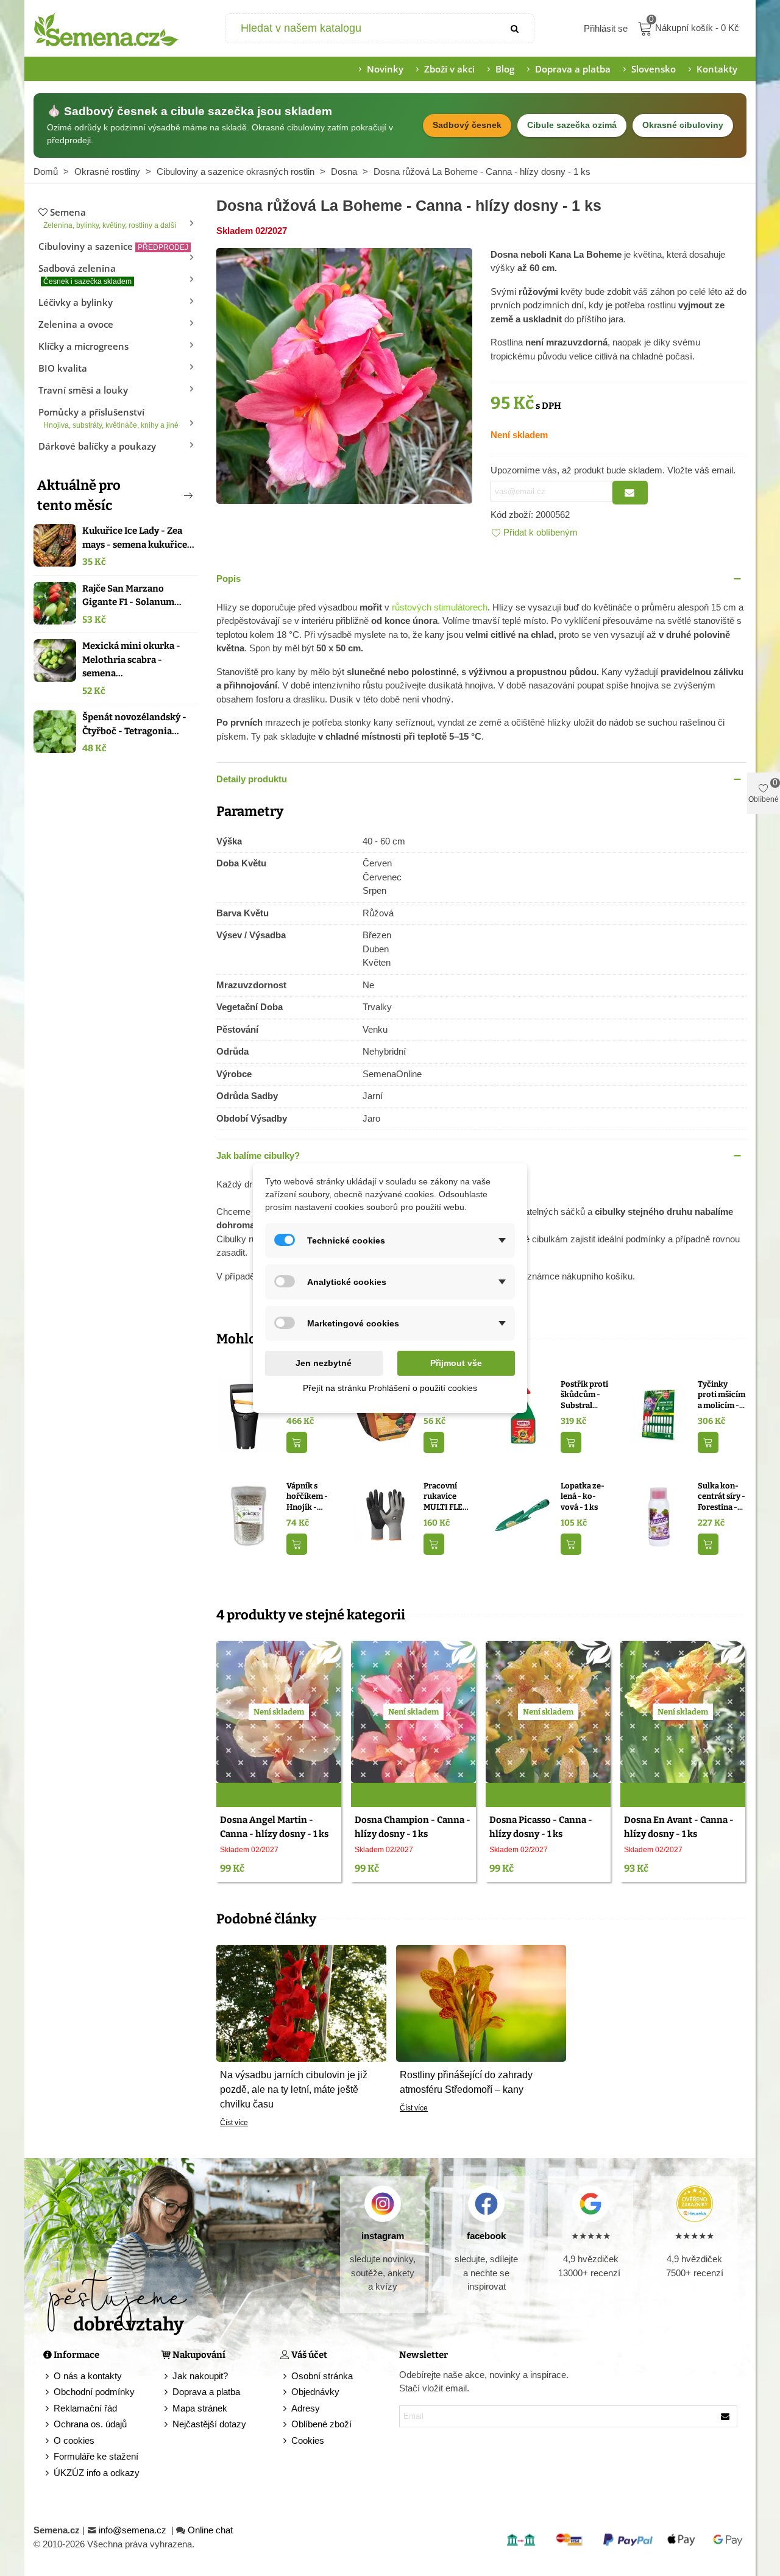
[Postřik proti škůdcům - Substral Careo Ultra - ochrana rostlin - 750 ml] (523, 1414)
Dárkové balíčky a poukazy (97, 446)
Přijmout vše (456, 1363)
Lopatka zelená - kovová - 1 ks (583, 1496)
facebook (486, 2236)
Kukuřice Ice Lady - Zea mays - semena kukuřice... (138, 538)
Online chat (210, 2530)
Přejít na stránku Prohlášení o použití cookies (390, 1388)
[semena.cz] (107, 29)
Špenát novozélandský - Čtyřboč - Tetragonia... (134, 724)
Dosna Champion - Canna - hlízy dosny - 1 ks (413, 1827)
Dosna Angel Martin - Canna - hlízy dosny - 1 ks (274, 1827)
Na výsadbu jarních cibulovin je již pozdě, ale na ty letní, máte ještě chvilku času (294, 2089)
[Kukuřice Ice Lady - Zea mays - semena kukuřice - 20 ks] (55, 545)
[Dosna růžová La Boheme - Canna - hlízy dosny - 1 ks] (344, 375)
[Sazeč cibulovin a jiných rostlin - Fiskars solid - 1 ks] (248, 1414)
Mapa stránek (200, 2408)
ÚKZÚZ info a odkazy (97, 2473)
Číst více (234, 2123)
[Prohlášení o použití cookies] (286, 2441)
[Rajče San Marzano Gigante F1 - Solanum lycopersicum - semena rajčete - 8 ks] (55, 603)
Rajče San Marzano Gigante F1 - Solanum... (132, 596)
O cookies (74, 2440)
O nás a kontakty (88, 2376)
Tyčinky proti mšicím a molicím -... (721, 1395)
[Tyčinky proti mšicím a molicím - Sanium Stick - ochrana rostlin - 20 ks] (660, 1414)
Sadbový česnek (467, 125)
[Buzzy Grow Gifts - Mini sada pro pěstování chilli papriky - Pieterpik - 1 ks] (385, 1414)
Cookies (308, 2440)
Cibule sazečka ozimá (572, 125)
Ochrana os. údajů (90, 2424)
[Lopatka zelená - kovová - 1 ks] (523, 1516)
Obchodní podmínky (94, 2392)
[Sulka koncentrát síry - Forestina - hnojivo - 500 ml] (660, 1516)
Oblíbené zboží (321, 2424)
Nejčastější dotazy (209, 2424)
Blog (505, 69)
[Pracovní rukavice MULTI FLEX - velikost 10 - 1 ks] (385, 1516)
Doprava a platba (573, 69)
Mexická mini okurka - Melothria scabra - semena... (131, 660)
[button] (168, 495)
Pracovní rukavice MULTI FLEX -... (446, 1497)
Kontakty (717, 69)
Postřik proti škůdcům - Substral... (584, 1395)
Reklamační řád (85, 2408)
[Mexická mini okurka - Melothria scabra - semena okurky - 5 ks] (55, 660)
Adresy (306, 2408)
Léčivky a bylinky (76, 302)
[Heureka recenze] (694, 2204)
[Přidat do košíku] (297, 1442)
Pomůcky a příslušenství (108, 418)
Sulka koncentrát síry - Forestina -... (721, 1496)
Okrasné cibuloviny (683, 125)
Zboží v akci (449, 69)
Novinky (385, 69)
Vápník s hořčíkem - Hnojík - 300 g (307, 1497)
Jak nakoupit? (200, 2376)
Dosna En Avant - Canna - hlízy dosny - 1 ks (679, 1827)
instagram (383, 2236)
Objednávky (315, 2392)
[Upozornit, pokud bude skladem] (630, 493)
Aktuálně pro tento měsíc (79, 495)
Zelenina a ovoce (76, 324)
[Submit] (516, 28)
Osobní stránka (322, 2376)
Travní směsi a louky (83, 390)
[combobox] (362, 28)
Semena (110, 218)
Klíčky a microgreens (83, 346)
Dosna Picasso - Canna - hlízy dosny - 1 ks (541, 1827)
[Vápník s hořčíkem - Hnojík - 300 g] (248, 1516)
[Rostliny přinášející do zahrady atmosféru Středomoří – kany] (481, 2002)
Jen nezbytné (324, 1363)
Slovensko (654, 69)
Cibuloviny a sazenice (113, 246)
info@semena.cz (134, 2530)
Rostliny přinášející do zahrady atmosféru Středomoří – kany (466, 2082)
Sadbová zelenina (85, 274)
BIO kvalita (63, 368)
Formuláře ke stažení (96, 2456)
